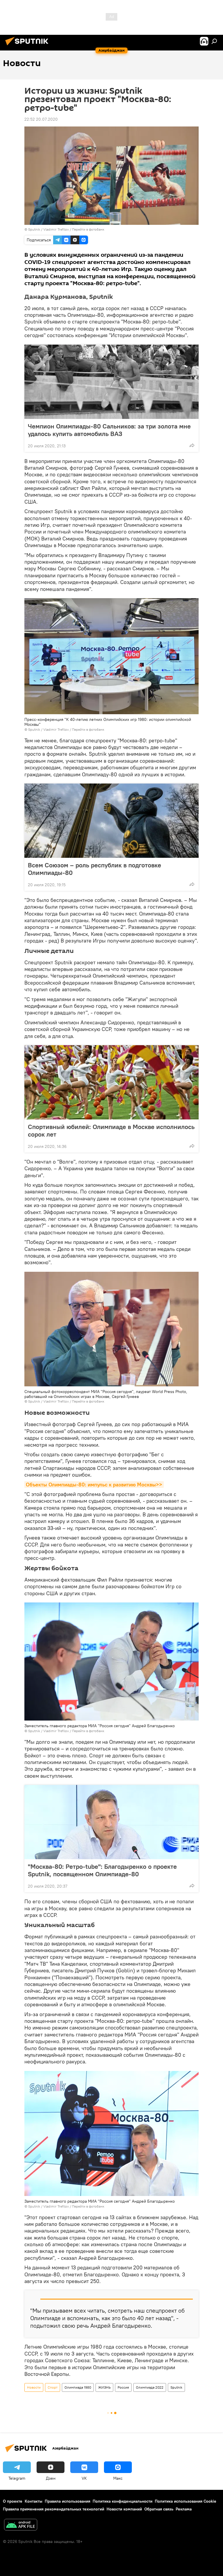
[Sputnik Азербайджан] (28, 46)
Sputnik (176, 2387)
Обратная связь (159, 2509)
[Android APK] (21, 2525)
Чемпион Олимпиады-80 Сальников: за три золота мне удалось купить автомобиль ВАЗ (109, 430)
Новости (34, 2387)
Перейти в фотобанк (88, 229)
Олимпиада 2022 (150, 2387)
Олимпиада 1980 (78, 2387)
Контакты (34, 2501)
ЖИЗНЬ (104, 2387)
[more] (192, 445)
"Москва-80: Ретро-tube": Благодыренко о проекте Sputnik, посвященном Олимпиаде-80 (102, 1870)
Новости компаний (124, 2509)
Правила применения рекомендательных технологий (54, 2509)
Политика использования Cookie (186, 2501)
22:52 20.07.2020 (41, 119)
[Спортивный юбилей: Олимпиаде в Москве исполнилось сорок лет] (111, 1082)
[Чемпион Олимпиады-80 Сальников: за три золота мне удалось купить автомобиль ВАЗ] (111, 382)
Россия (123, 2387)
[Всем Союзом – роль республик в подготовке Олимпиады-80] (111, 821)
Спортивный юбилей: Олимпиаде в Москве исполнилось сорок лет (111, 1130)
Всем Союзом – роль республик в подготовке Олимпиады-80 (95, 869)
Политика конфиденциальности (123, 2501)
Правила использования (68, 2501)
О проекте (13, 2501)
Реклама (184, 2509)
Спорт (53, 2387)
